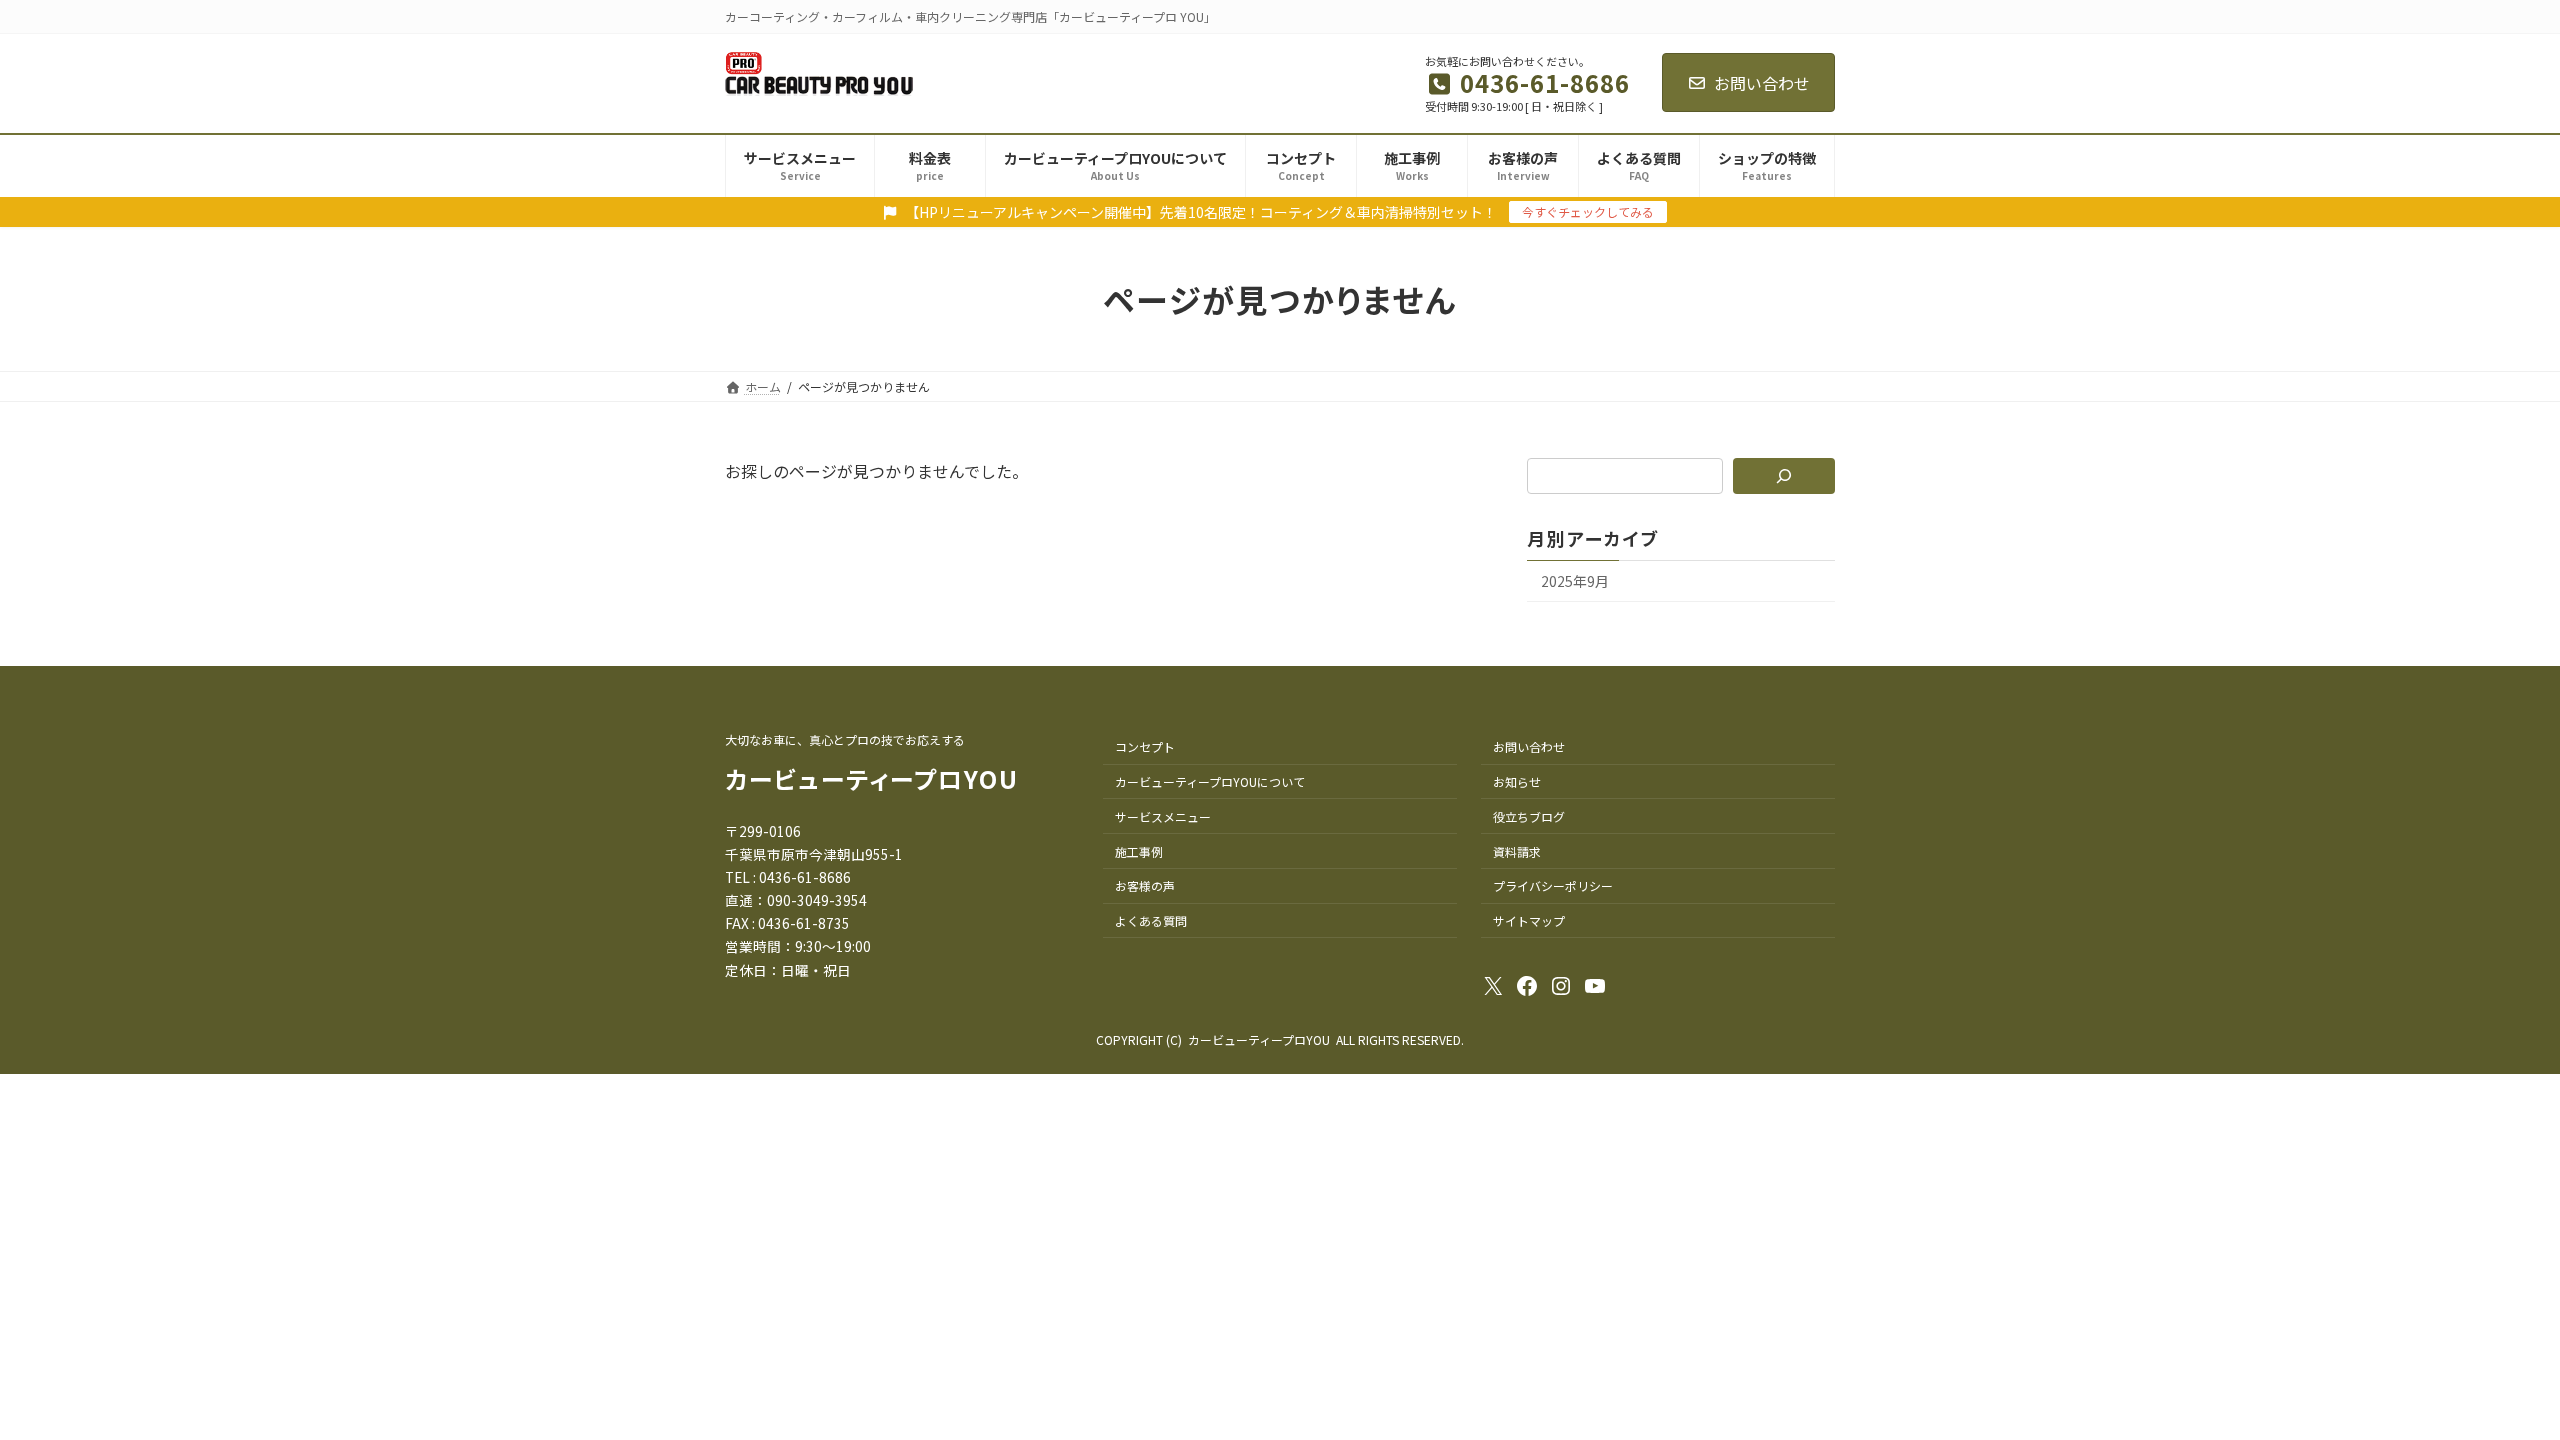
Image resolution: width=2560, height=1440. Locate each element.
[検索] (1784, 476)
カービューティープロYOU (872, 778)
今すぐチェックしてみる (1588, 211)
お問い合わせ (1762, 83)
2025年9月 (1575, 581)
